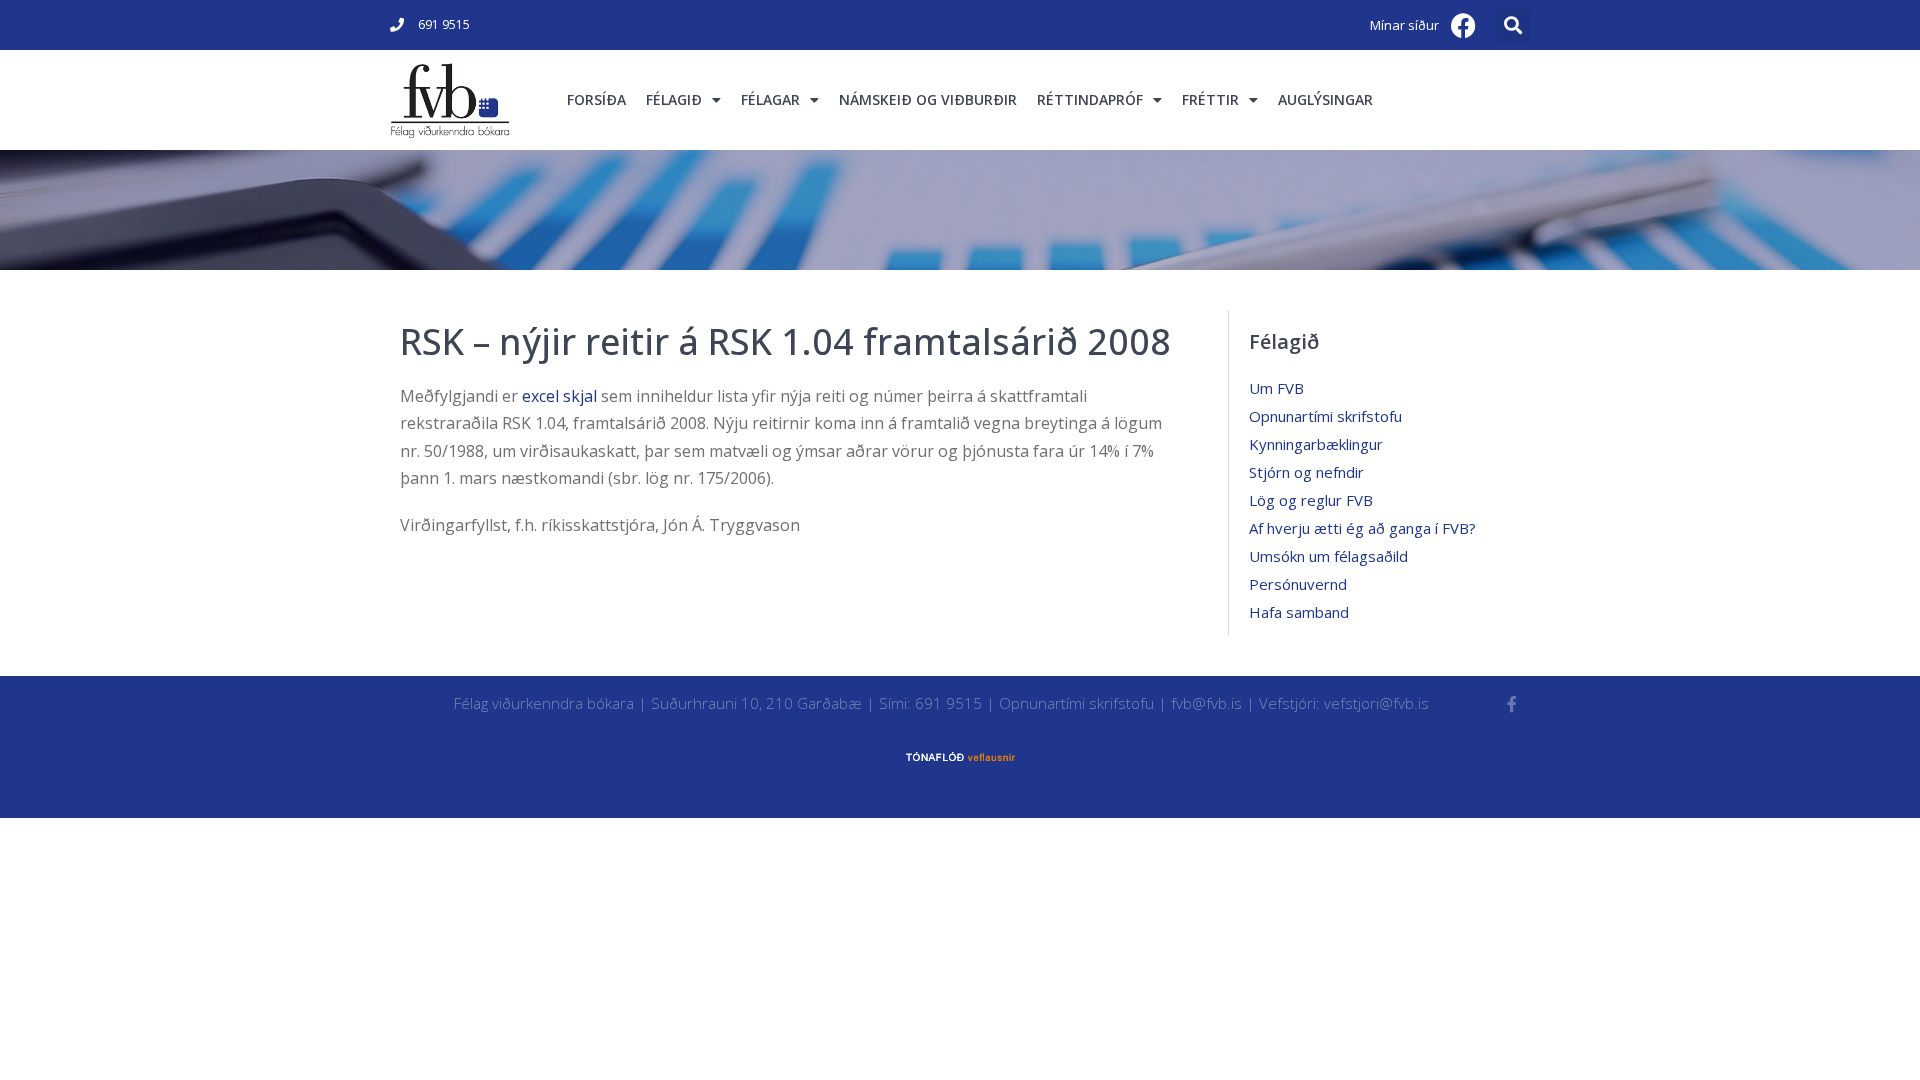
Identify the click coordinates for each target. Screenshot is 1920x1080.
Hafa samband (1299, 612)
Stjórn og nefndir (1306, 472)
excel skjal (561, 396)
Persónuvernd (1298, 584)
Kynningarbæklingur (1316, 444)
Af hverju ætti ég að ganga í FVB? (1362, 528)
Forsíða (596, 99)
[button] (1513, 25)
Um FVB (1276, 388)
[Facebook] (1464, 25)
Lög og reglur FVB (1311, 500)
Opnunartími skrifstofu (1325, 416)
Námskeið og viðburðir (928, 99)
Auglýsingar (1325, 99)
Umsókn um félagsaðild (1328, 556)
